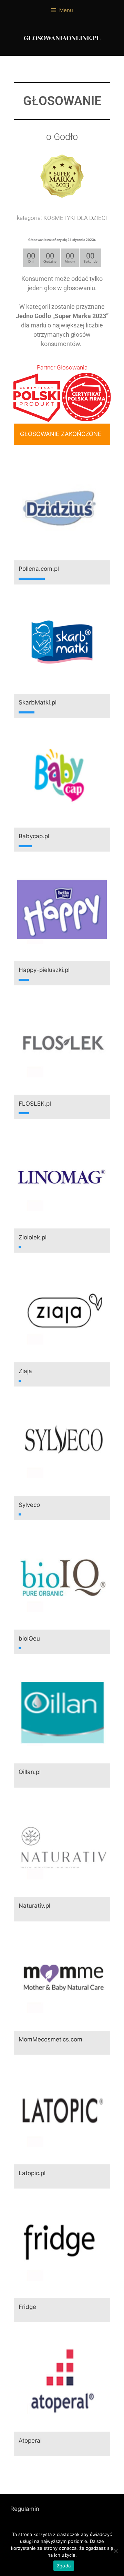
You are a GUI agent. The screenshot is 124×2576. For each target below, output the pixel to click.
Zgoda (64, 2566)
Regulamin (25, 2509)
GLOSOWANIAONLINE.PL (62, 38)
